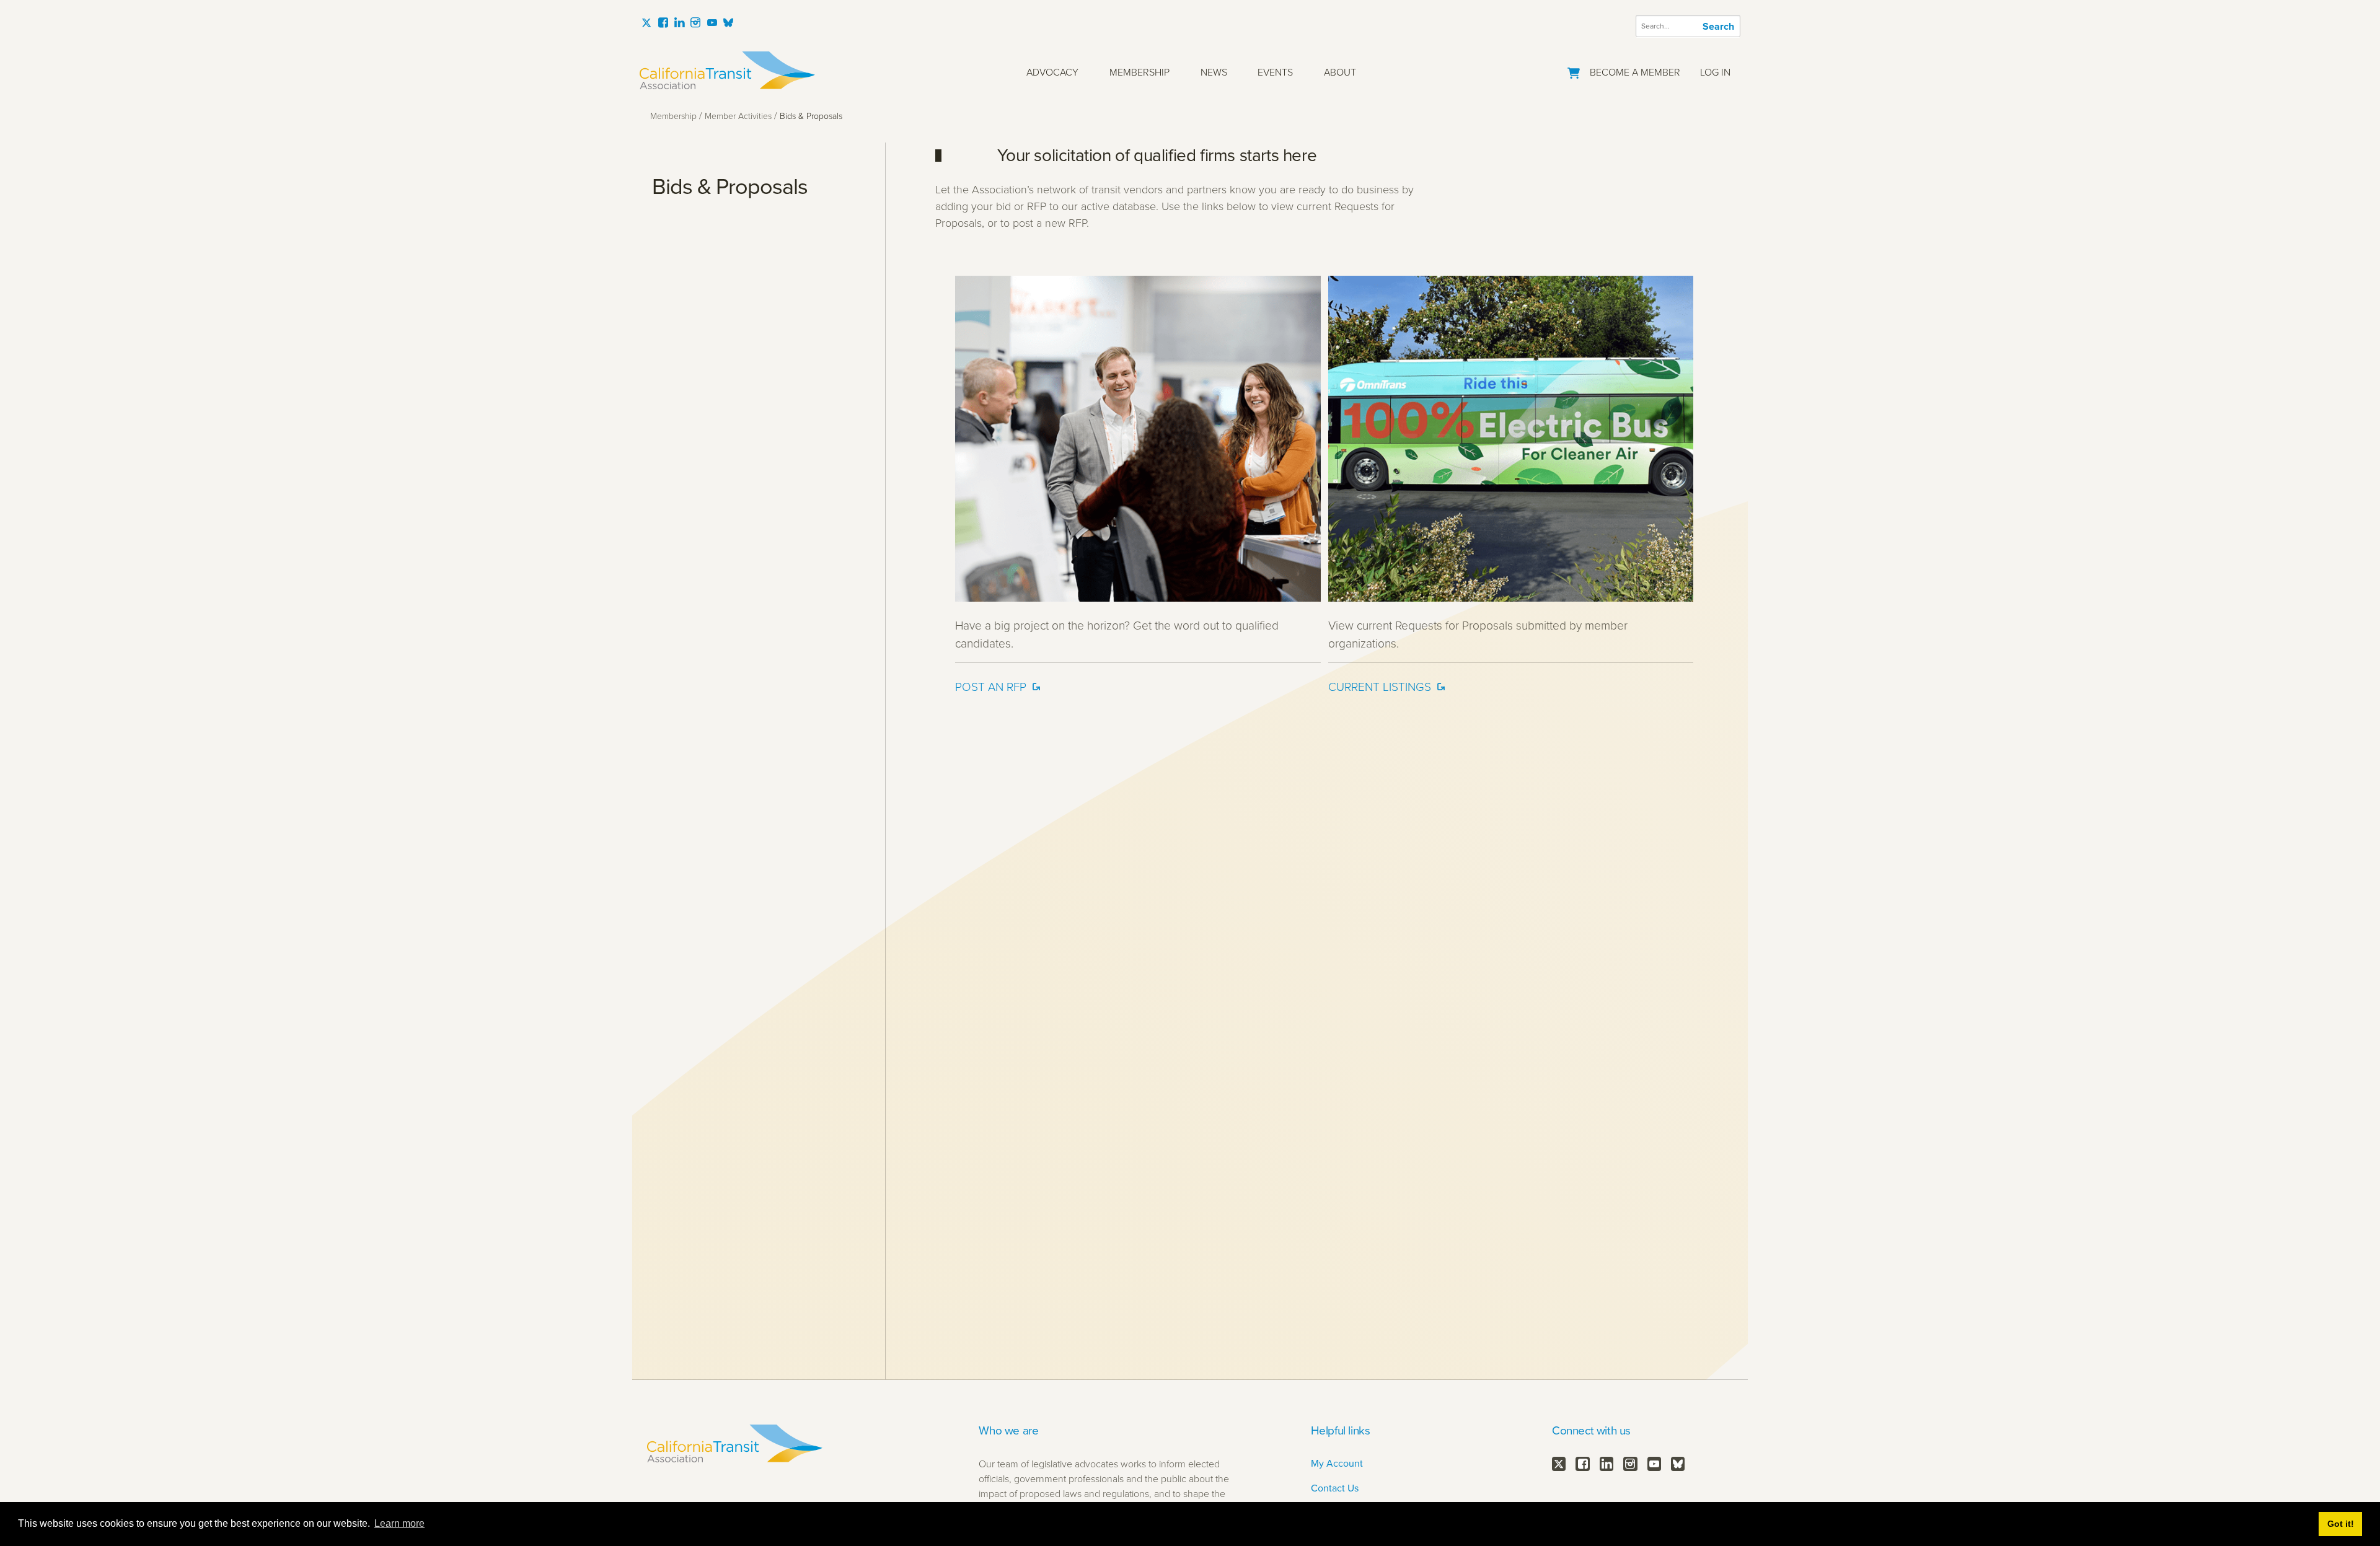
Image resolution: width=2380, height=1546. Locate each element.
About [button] (1340, 72)
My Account (1337, 1463)
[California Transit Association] (727, 70)
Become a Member (1635, 72)
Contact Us (1335, 1488)
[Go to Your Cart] (1574, 70)
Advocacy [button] (1052, 72)
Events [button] (1275, 72)
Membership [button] (1139, 72)
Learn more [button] (399, 1523)
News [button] (1214, 72)
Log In (1715, 72)
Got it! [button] (2341, 1524)
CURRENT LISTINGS (1380, 686)
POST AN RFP (991, 686)
